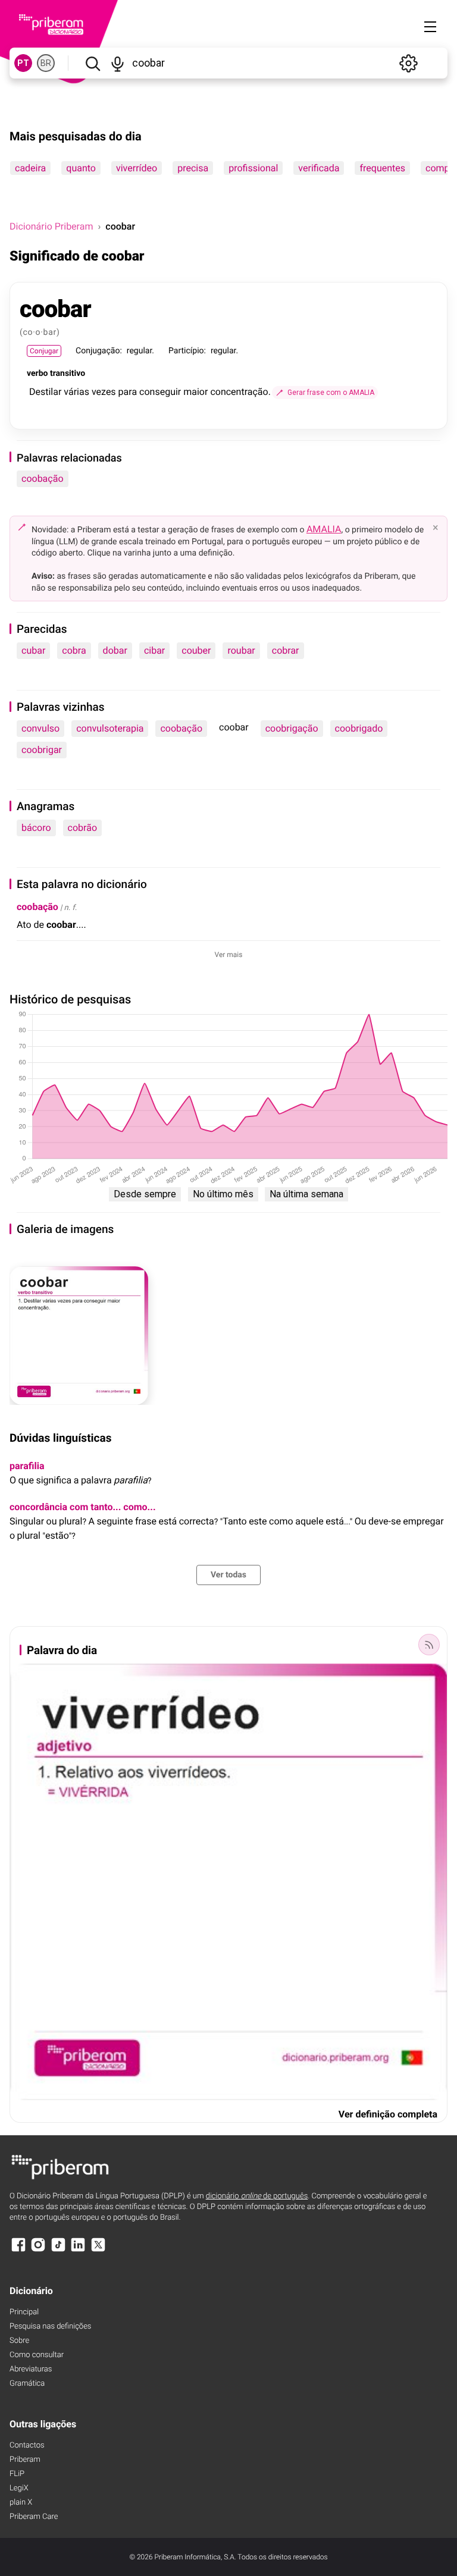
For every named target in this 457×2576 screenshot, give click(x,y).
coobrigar (42, 750)
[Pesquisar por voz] (118, 63)
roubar (241, 650)
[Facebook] (18, 2250)
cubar (33, 650)
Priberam (25, 2460)
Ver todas (228, 1575)
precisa (193, 168)
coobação (43, 479)
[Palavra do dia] (429, 1645)
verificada (319, 168)
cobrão (82, 828)
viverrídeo (137, 168)
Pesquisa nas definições (50, 2326)
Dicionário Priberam (51, 226)
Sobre (19, 2341)
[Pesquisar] (93, 63)
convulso (40, 728)
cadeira (30, 168)
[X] (98, 2250)
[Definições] (408, 63)
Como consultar (37, 2355)
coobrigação (292, 728)
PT (23, 63)
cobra (74, 650)
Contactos (27, 2445)
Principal (24, 2312)
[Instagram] (38, 2250)
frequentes (382, 168)
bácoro (36, 828)
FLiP (17, 2474)
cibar (154, 650)
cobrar (286, 650)
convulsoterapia (110, 728)
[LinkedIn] (78, 2250)
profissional (253, 168)
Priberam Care (34, 2517)
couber (196, 650)
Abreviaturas (31, 2369)
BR (46, 63)
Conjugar (44, 351)
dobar (115, 650)
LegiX (19, 2488)
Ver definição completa (388, 2114)
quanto (81, 168)
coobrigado (359, 728)
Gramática (27, 2384)
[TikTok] (58, 2250)
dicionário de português (257, 2196)
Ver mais (229, 955)
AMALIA (324, 529)
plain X (21, 2503)
